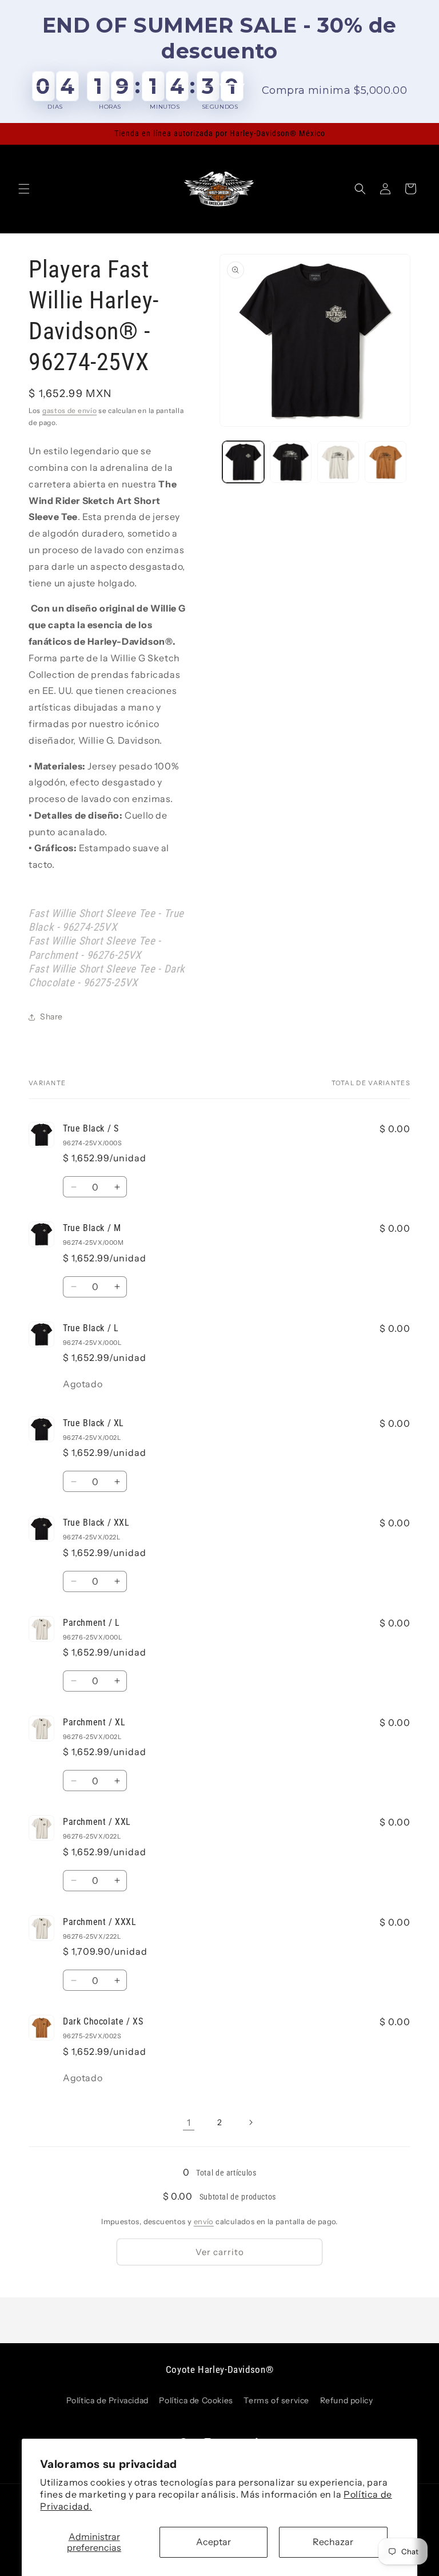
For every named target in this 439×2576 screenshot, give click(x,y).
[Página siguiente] (250, 2122)
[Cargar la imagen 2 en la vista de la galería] (291, 462)
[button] (24, 189)
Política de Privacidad (107, 2400)
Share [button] (51, 1017)
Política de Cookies (196, 2400)
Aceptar (213, 2542)
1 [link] (189, 2122)
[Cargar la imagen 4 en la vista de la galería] (338, 462)
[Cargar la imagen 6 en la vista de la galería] (386, 462)
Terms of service (276, 2400)
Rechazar (333, 2542)
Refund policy (347, 2400)
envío (204, 2221)
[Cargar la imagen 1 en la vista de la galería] (243, 462)
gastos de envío (70, 410)
